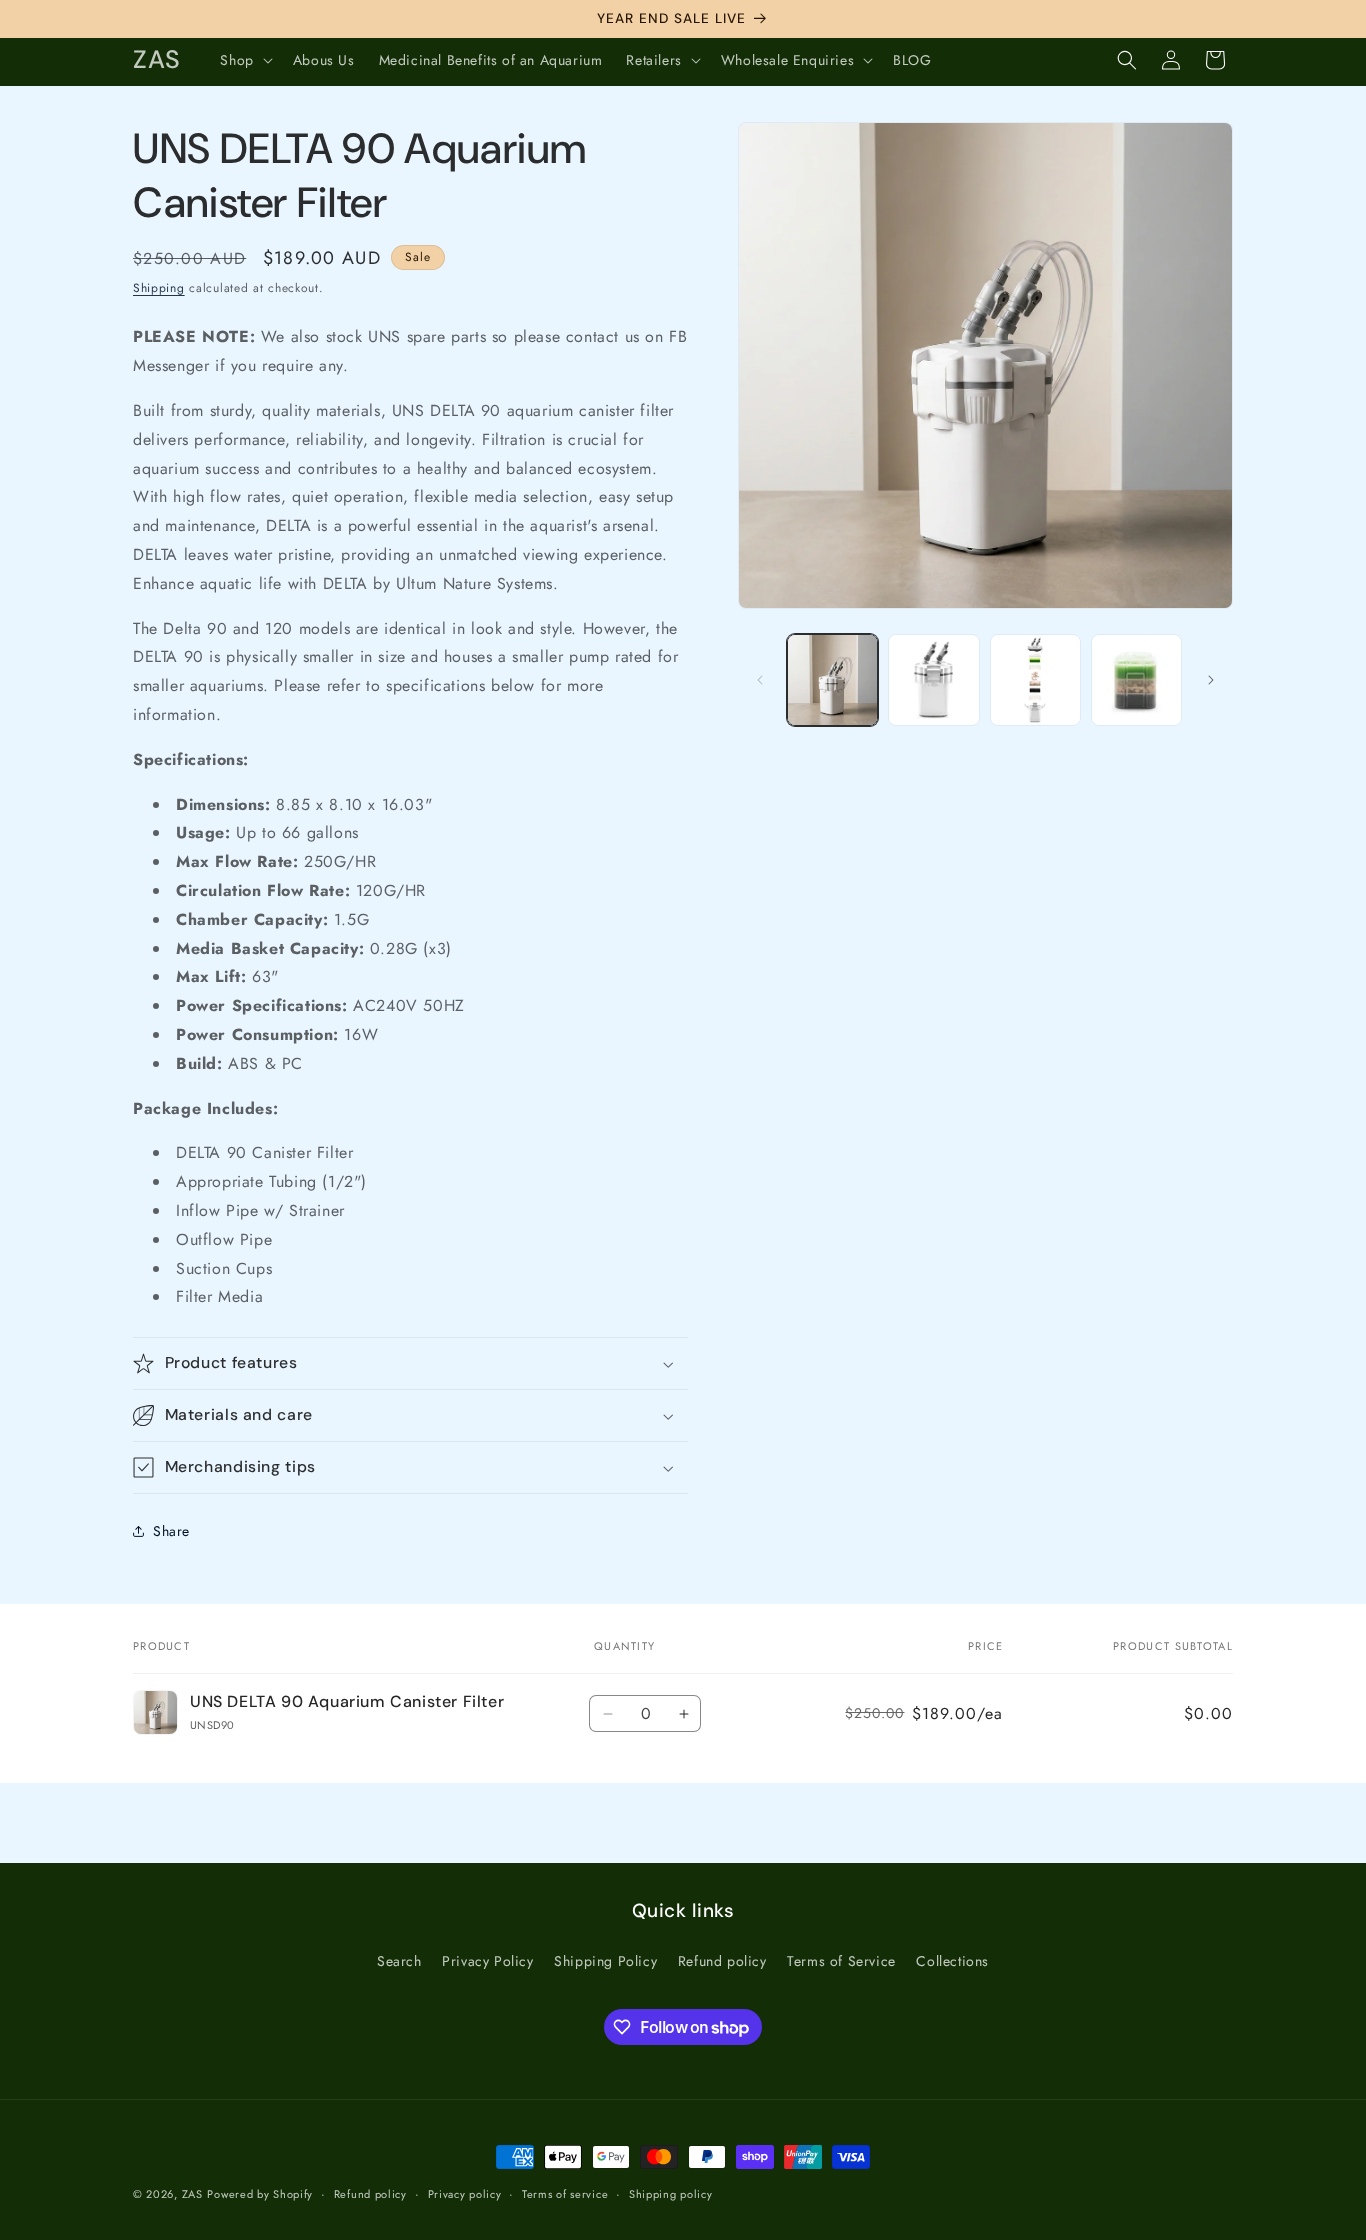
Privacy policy (465, 2194)
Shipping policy (671, 2194)
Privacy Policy (487, 1961)
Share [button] (171, 1531)
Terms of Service (841, 1961)
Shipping (159, 288)
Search (399, 1961)
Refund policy (722, 1961)
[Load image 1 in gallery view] (832, 679)
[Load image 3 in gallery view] (1035, 679)
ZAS (192, 2194)
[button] (244, 60)
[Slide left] (760, 680)
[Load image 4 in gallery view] (1136, 679)
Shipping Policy (605, 1961)
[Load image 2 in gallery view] (933, 679)
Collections (952, 1961)
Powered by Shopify (260, 2194)
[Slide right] (1211, 680)
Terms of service (565, 2194)
